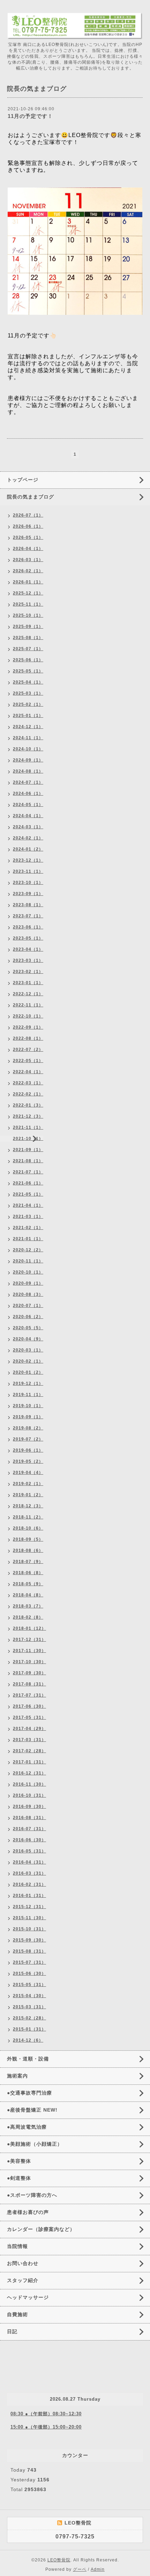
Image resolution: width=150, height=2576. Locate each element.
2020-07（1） (28, 1306)
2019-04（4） (28, 1473)
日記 (12, 2331)
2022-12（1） (28, 994)
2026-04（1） (28, 549)
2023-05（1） (28, 938)
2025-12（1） (28, 593)
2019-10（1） (28, 1406)
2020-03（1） (28, 1350)
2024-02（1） (28, 838)
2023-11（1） (28, 871)
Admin (98, 2569)
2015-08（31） (29, 1951)
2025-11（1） (28, 604)
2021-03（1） (28, 1217)
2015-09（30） (29, 1940)
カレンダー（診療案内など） (41, 2229)
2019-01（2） (28, 1495)
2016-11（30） (29, 1784)
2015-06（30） (29, 1973)
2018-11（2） (28, 1517)
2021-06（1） (28, 1183)
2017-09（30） (29, 1673)
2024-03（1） (28, 827)
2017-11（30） (29, 1651)
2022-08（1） (28, 1038)
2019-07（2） (28, 1439)
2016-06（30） (29, 1840)
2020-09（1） (28, 1283)
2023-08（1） (28, 905)
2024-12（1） (28, 727)
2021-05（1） (28, 1194)
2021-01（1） (28, 1239)
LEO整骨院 (59, 2560)
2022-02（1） (28, 1094)
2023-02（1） (28, 972)
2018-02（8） (28, 1617)
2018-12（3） (28, 1506)
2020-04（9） (28, 1339)
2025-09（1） (28, 627)
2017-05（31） (29, 1717)
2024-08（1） (28, 771)
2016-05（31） (29, 1851)
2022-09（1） (28, 1027)
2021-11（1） (28, 1127)
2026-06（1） (28, 526)
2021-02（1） (28, 1228)
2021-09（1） (28, 1150)
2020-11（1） (28, 1261)
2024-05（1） (28, 805)
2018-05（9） (28, 1584)
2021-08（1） (28, 1161)
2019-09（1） (28, 1417)
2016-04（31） (29, 1862)
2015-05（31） (29, 1985)
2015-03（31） (29, 2007)
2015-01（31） (29, 2029)
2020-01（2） (28, 1372)
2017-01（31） (29, 1762)
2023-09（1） (28, 894)
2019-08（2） (28, 1428)
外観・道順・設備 (28, 2059)
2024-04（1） (28, 816)
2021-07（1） (28, 1172)
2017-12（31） (29, 1640)
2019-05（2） (28, 1461)
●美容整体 (19, 2161)
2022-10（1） (28, 1016)
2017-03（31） (29, 1740)
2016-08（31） (29, 1818)
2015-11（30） (29, 1918)
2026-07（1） (28, 515)
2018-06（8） (28, 1573)
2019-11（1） (28, 1395)
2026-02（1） (28, 571)
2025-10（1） (28, 615)
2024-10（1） (28, 749)
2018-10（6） (28, 1528)
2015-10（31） (29, 1929)
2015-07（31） (29, 1962)
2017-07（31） (29, 1695)
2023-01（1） (28, 983)
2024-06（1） (28, 793)
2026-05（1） (28, 537)
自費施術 (17, 2314)
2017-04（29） (29, 1729)
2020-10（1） (28, 1272)
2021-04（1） (28, 1205)
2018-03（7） (28, 1606)
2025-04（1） (28, 682)
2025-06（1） (28, 660)
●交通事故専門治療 (29, 2093)
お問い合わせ (23, 2263)
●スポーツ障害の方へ (32, 2195)
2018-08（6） (28, 1550)
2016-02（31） (29, 1884)
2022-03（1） (28, 1083)
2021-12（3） (28, 1116)
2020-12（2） (28, 1250)
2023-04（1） (28, 949)
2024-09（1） (28, 760)
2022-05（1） (28, 1061)
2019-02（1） (28, 1484)
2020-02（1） (28, 1361)
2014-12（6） (28, 2040)
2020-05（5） (28, 1328)
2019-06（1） (28, 1450)
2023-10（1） (28, 883)
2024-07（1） (28, 782)
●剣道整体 (19, 2178)
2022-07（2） (28, 1050)
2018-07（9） (28, 1562)
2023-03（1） (28, 960)
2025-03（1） (28, 693)
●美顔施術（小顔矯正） (35, 2144)
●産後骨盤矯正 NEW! (32, 2110)
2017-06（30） (29, 1706)
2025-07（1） (28, 649)
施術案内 (17, 2076)
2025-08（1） (28, 638)
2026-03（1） (28, 560)
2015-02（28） (29, 2018)
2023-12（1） (28, 860)
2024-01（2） (28, 849)
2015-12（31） (29, 1907)
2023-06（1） (28, 927)
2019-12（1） (28, 1383)
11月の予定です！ (30, 116)
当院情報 (17, 2246)
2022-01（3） (28, 1105)
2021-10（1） (28, 1139)
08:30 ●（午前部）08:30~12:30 (46, 2414)
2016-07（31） (29, 1829)
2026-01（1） (28, 582)
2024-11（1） (28, 738)
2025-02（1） (28, 704)
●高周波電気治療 (27, 2127)
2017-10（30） (29, 1662)
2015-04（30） (29, 1996)
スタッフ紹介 (23, 2280)
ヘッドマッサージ (28, 2297)
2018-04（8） (28, 1595)
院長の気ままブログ (31, 497)
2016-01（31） (29, 1896)
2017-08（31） (29, 1684)
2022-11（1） (28, 1005)
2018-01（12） (29, 1628)
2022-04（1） (28, 1072)
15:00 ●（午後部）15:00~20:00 (46, 2427)
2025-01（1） (28, 716)
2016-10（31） (29, 1795)
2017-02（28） (29, 1751)
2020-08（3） (28, 1294)
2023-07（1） (28, 916)
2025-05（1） (28, 671)
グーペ (80, 2569)
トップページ (23, 480)
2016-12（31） (29, 1773)
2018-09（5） (28, 1539)
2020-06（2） (28, 1317)
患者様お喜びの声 (28, 2212)
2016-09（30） (29, 1807)
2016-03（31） (29, 1873)
